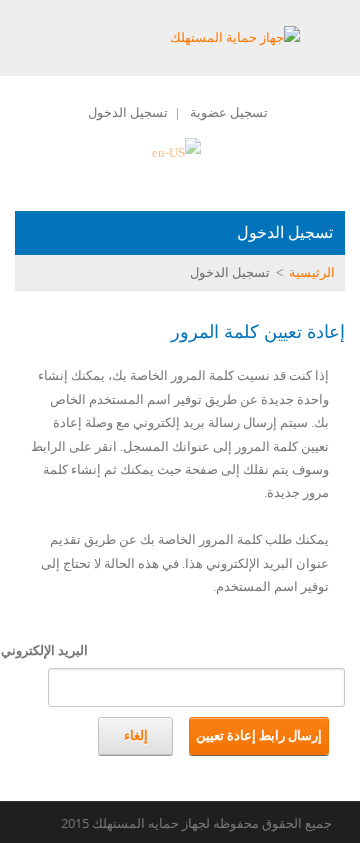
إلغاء (136, 735)
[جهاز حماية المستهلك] (235, 36)
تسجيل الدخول (128, 112)
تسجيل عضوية (229, 112)
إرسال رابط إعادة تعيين (259, 735)
